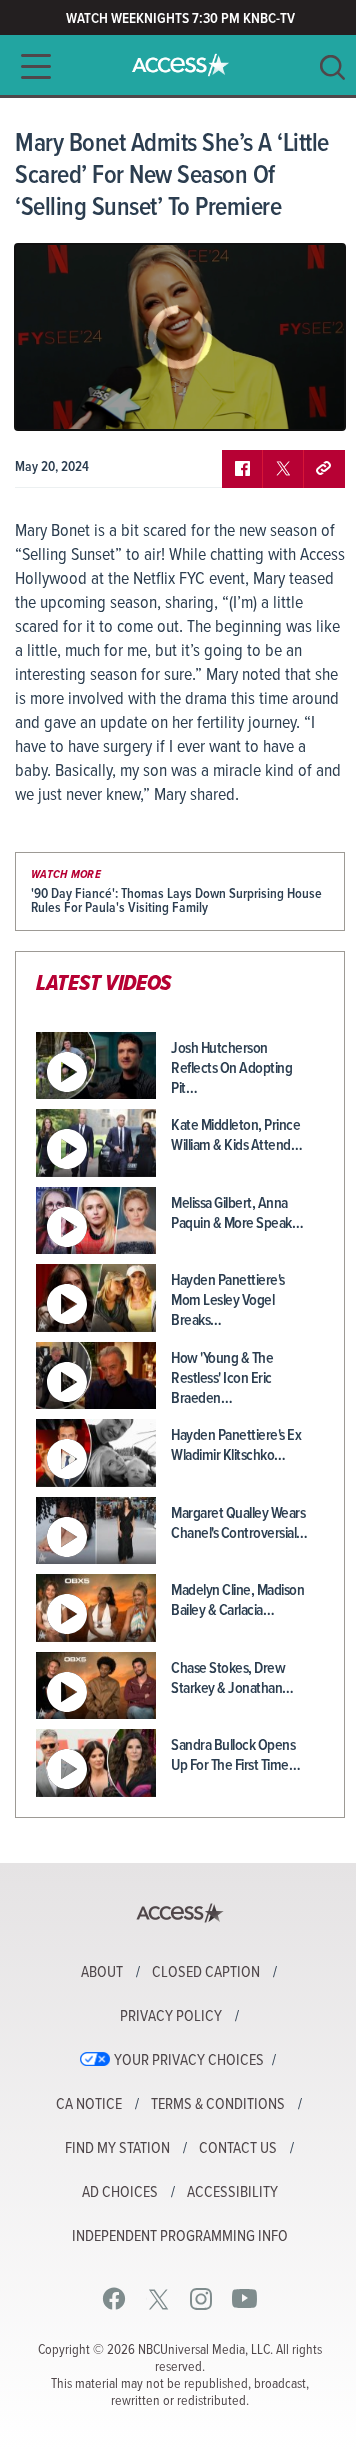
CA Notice (89, 2105)
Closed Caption (206, 1973)
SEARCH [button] (332, 67)
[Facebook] (114, 2298)
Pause (55, 400)
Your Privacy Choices (189, 2061)
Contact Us (238, 2149)
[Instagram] (201, 2298)
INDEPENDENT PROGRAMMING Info (180, 2237)
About (102, 1973)
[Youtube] (244, 2298)
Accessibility (232, 2193)
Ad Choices (120, 2193)
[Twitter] (158, 2298)
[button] (30, 66)
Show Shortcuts (244, 400)
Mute (88, 400)
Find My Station (117, 2149)
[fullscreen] (305, 400)
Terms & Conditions (218, 2105)
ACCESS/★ (180, 65)
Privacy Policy (171, 2017)
